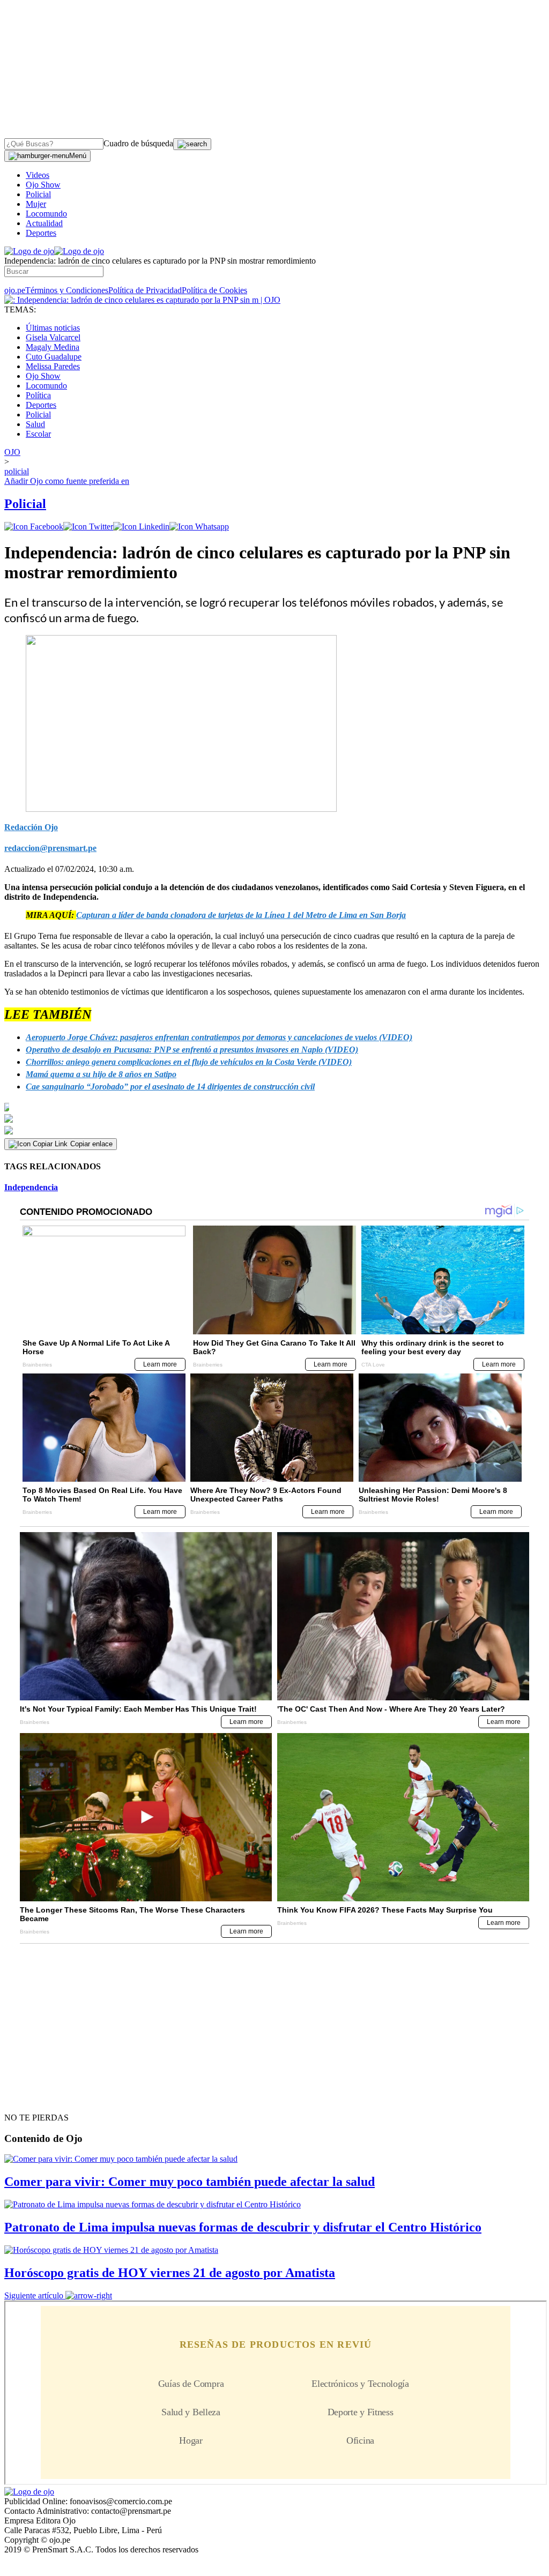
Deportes (41, 233)
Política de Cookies (214, 290)
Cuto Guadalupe (54, 357)
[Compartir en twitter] (88, 527)
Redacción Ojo (31, 827)
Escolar (38, 434)
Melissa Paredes (53, 366)
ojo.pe (15, 290)
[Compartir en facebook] (34, 527)
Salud (35, 424)
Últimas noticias (53, 328)
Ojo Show (43, 185)
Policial (38, 194)
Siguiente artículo (34, 2295)
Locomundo (46, 214)
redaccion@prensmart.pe (50, 848)
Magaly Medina (53, 347)
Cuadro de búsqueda (138, 143)
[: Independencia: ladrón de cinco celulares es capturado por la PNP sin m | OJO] (142, 300)
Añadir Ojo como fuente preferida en (67, 481)
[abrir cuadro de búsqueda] (192, 144)
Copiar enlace (91, 1144)
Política (38, 395)
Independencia (31, 1187)
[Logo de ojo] (29, 251)
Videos (38, 175)
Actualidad (44, 223)
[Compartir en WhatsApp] (199, 527)
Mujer (36, 204)
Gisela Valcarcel (53, 337)
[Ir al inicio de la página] (29, 2099)
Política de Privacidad (145, 290)
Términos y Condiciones (67, 290)
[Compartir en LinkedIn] (141, 527)
